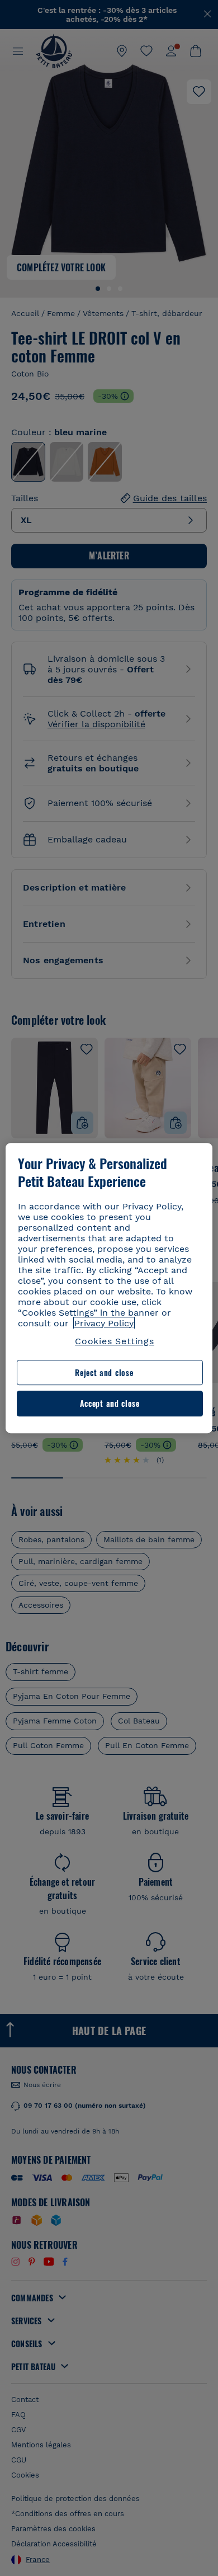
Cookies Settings (115, 1341)
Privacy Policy (104, 1323)
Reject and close (104, 1372)
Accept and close (110, 1404)
